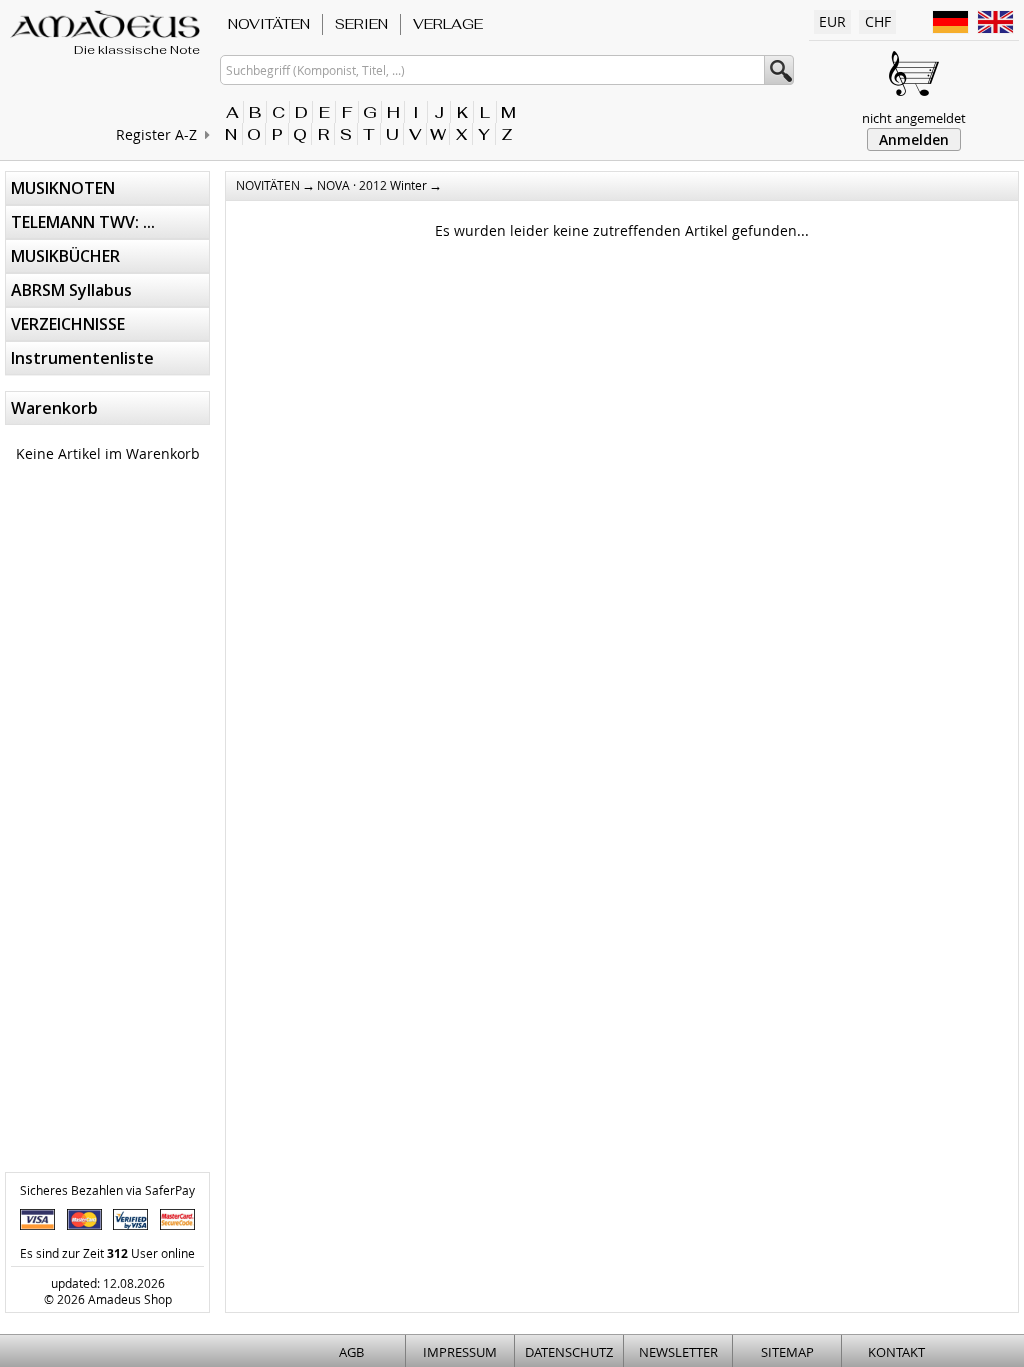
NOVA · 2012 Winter (372, 185)
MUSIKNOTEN (63, 188)
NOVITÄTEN (269, 24)
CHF (878, 21)
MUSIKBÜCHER (65, 256)
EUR (832, 21)
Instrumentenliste (82, 358)
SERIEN (361, 24)
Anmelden (914, 139)
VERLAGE (448, 24)
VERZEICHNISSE (68, 324)
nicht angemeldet (914, 118)
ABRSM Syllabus (71, 290)
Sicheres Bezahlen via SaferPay (107, 1190)
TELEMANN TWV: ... (83, 222)
